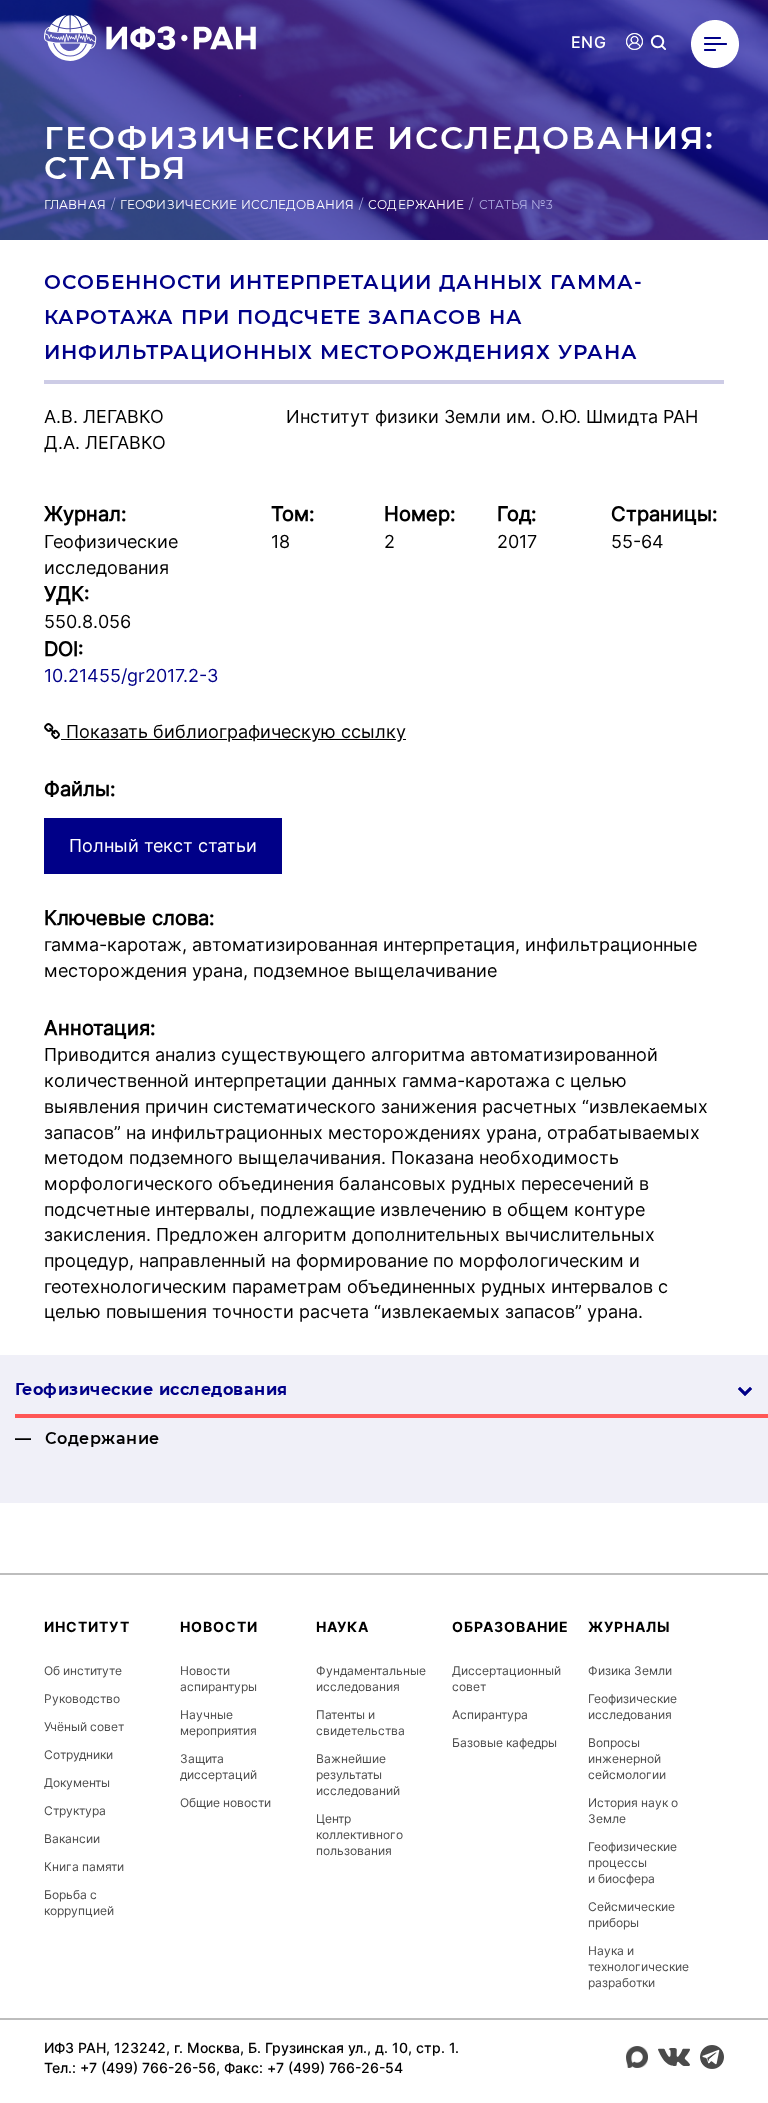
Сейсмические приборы (631, 1914)
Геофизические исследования (237, 204)
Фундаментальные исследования (371, 1678)
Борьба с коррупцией (79, 1902)
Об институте (83, 1670)
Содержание (416, 204)
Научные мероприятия (218, 1722)
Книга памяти (84, 1866)
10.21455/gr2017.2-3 (131, 675)
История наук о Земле (633, 1810)
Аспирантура (490, 1714)
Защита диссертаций (218, 1766)
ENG (588, 42)
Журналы (629, 1626)
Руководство (82, 1698)
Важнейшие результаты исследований (358, 1774)
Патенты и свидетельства (360, 1722)
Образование (510, 1626)
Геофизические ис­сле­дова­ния (151, 1389)
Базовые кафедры (504, 1742)
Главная (75, 204)
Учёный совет (84, 1726)
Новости (219, 1626)
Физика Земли (630, 1670)
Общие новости (225, 1802)
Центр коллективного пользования (359, 1834)
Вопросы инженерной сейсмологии (627, 1758)
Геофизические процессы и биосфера (632, 1862)
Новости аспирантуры (218, 1678)
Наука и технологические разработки (638, 1966)
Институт (87, 1626)
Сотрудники (78, 1754)
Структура (75, 1810)
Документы (77, 1782)
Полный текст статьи (163, 845)
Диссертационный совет (506, 1678)
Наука (342, 1626)
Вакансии (72, 1838)
